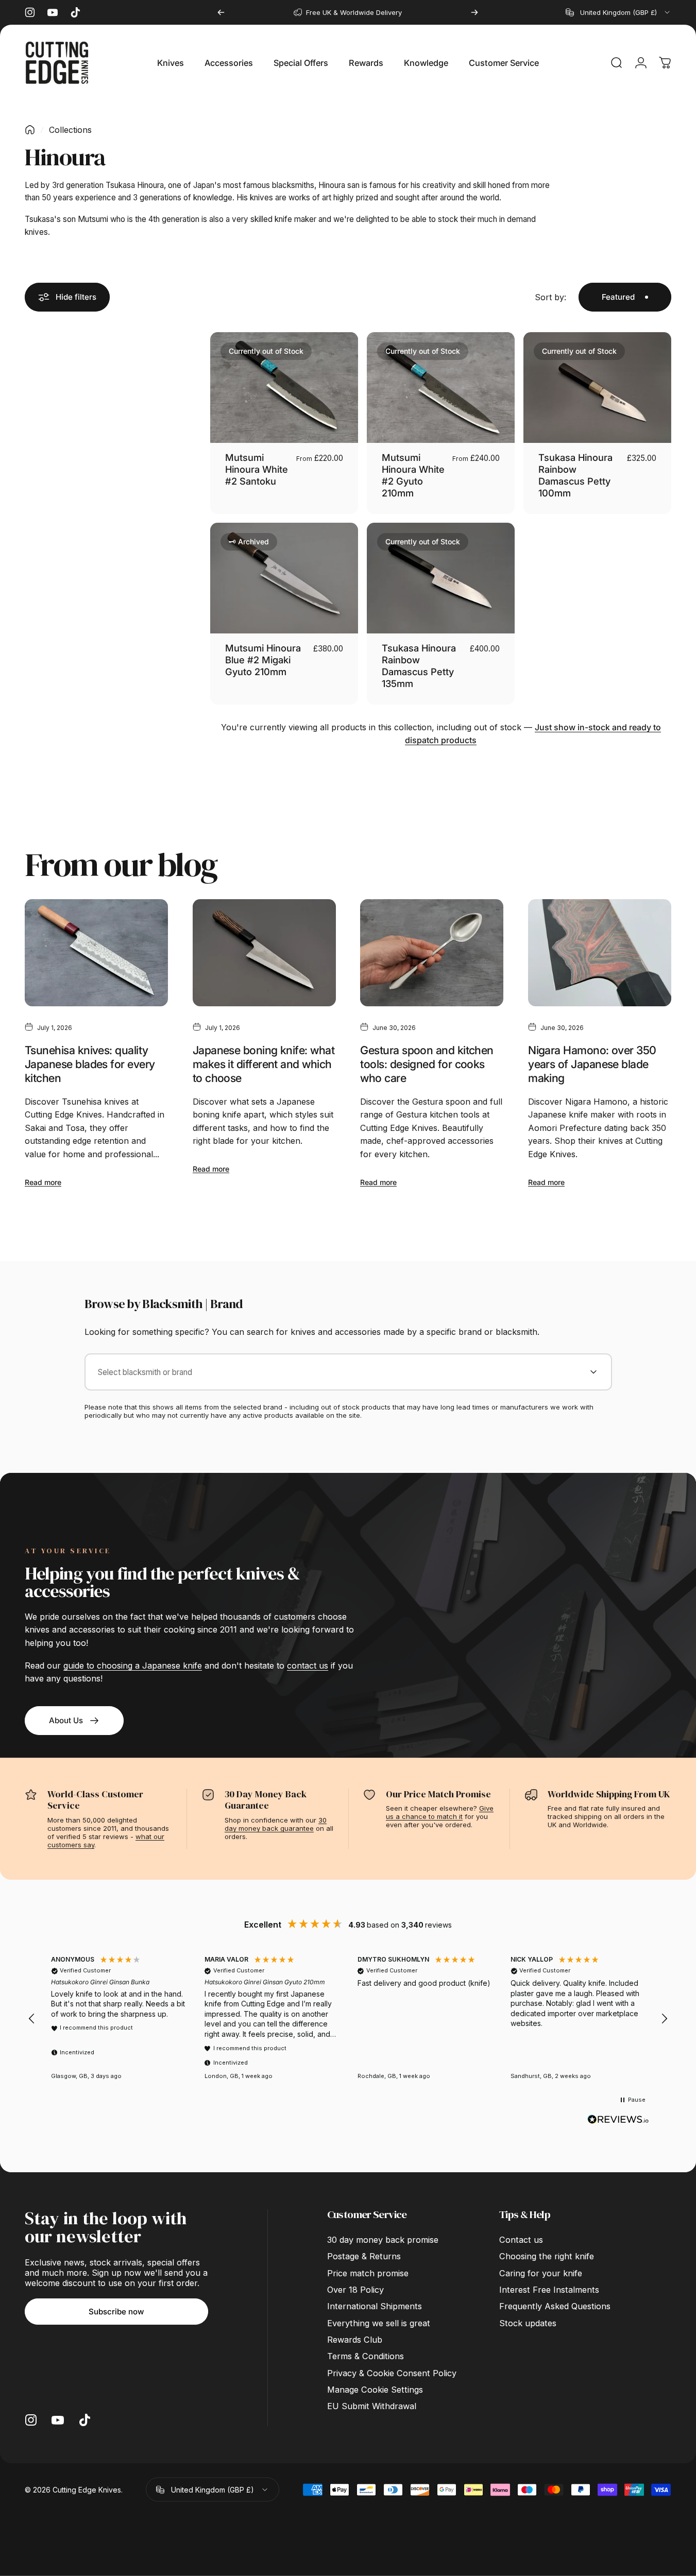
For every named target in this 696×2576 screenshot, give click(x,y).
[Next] (474, 12)
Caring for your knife (541, 2273)
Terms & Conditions (366, 2356)
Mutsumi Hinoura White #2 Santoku (257, 469)
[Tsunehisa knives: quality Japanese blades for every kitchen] (96, 953)
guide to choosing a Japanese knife (133, 1665)
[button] (32, 2019)
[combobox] (618, 12)
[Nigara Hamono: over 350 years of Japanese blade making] (600, 953)
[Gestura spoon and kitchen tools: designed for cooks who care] (432, 953)
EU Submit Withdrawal (372, 2406)
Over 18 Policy (355, 2290)
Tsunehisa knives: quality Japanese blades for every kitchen (90, 1064)
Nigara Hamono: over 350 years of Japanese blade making (592, 1064)
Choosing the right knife (547, 2256)
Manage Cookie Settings (375, 2390)
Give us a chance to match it (440, 1812)
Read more (43, 1182)
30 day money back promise (383, 2240)
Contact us (521, 2240)
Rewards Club (355, 2340)
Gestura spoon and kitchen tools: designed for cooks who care (427, 1064)
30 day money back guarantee (276, 1824)
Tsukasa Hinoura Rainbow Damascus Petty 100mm (575, 475)
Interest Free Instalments (549, 2290)
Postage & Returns (364, 2256)
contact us (308, 1665)
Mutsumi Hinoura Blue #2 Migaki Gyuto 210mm (263, 660)
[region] (348, 2019)
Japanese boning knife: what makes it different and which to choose (264, 1064)
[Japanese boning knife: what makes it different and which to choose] (264, 953)
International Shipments (375, 2306)
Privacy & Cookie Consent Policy (392, 2373)
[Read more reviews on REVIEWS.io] (618, 2120)
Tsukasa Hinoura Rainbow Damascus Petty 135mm (419, 666)
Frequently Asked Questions (555, 2306)
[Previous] (221, 12)
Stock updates (528, 2323)
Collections (70, 130)
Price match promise (368, 2273)
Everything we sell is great (379, 2323)
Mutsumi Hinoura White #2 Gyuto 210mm (413, 475)
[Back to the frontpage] (30, 130)
